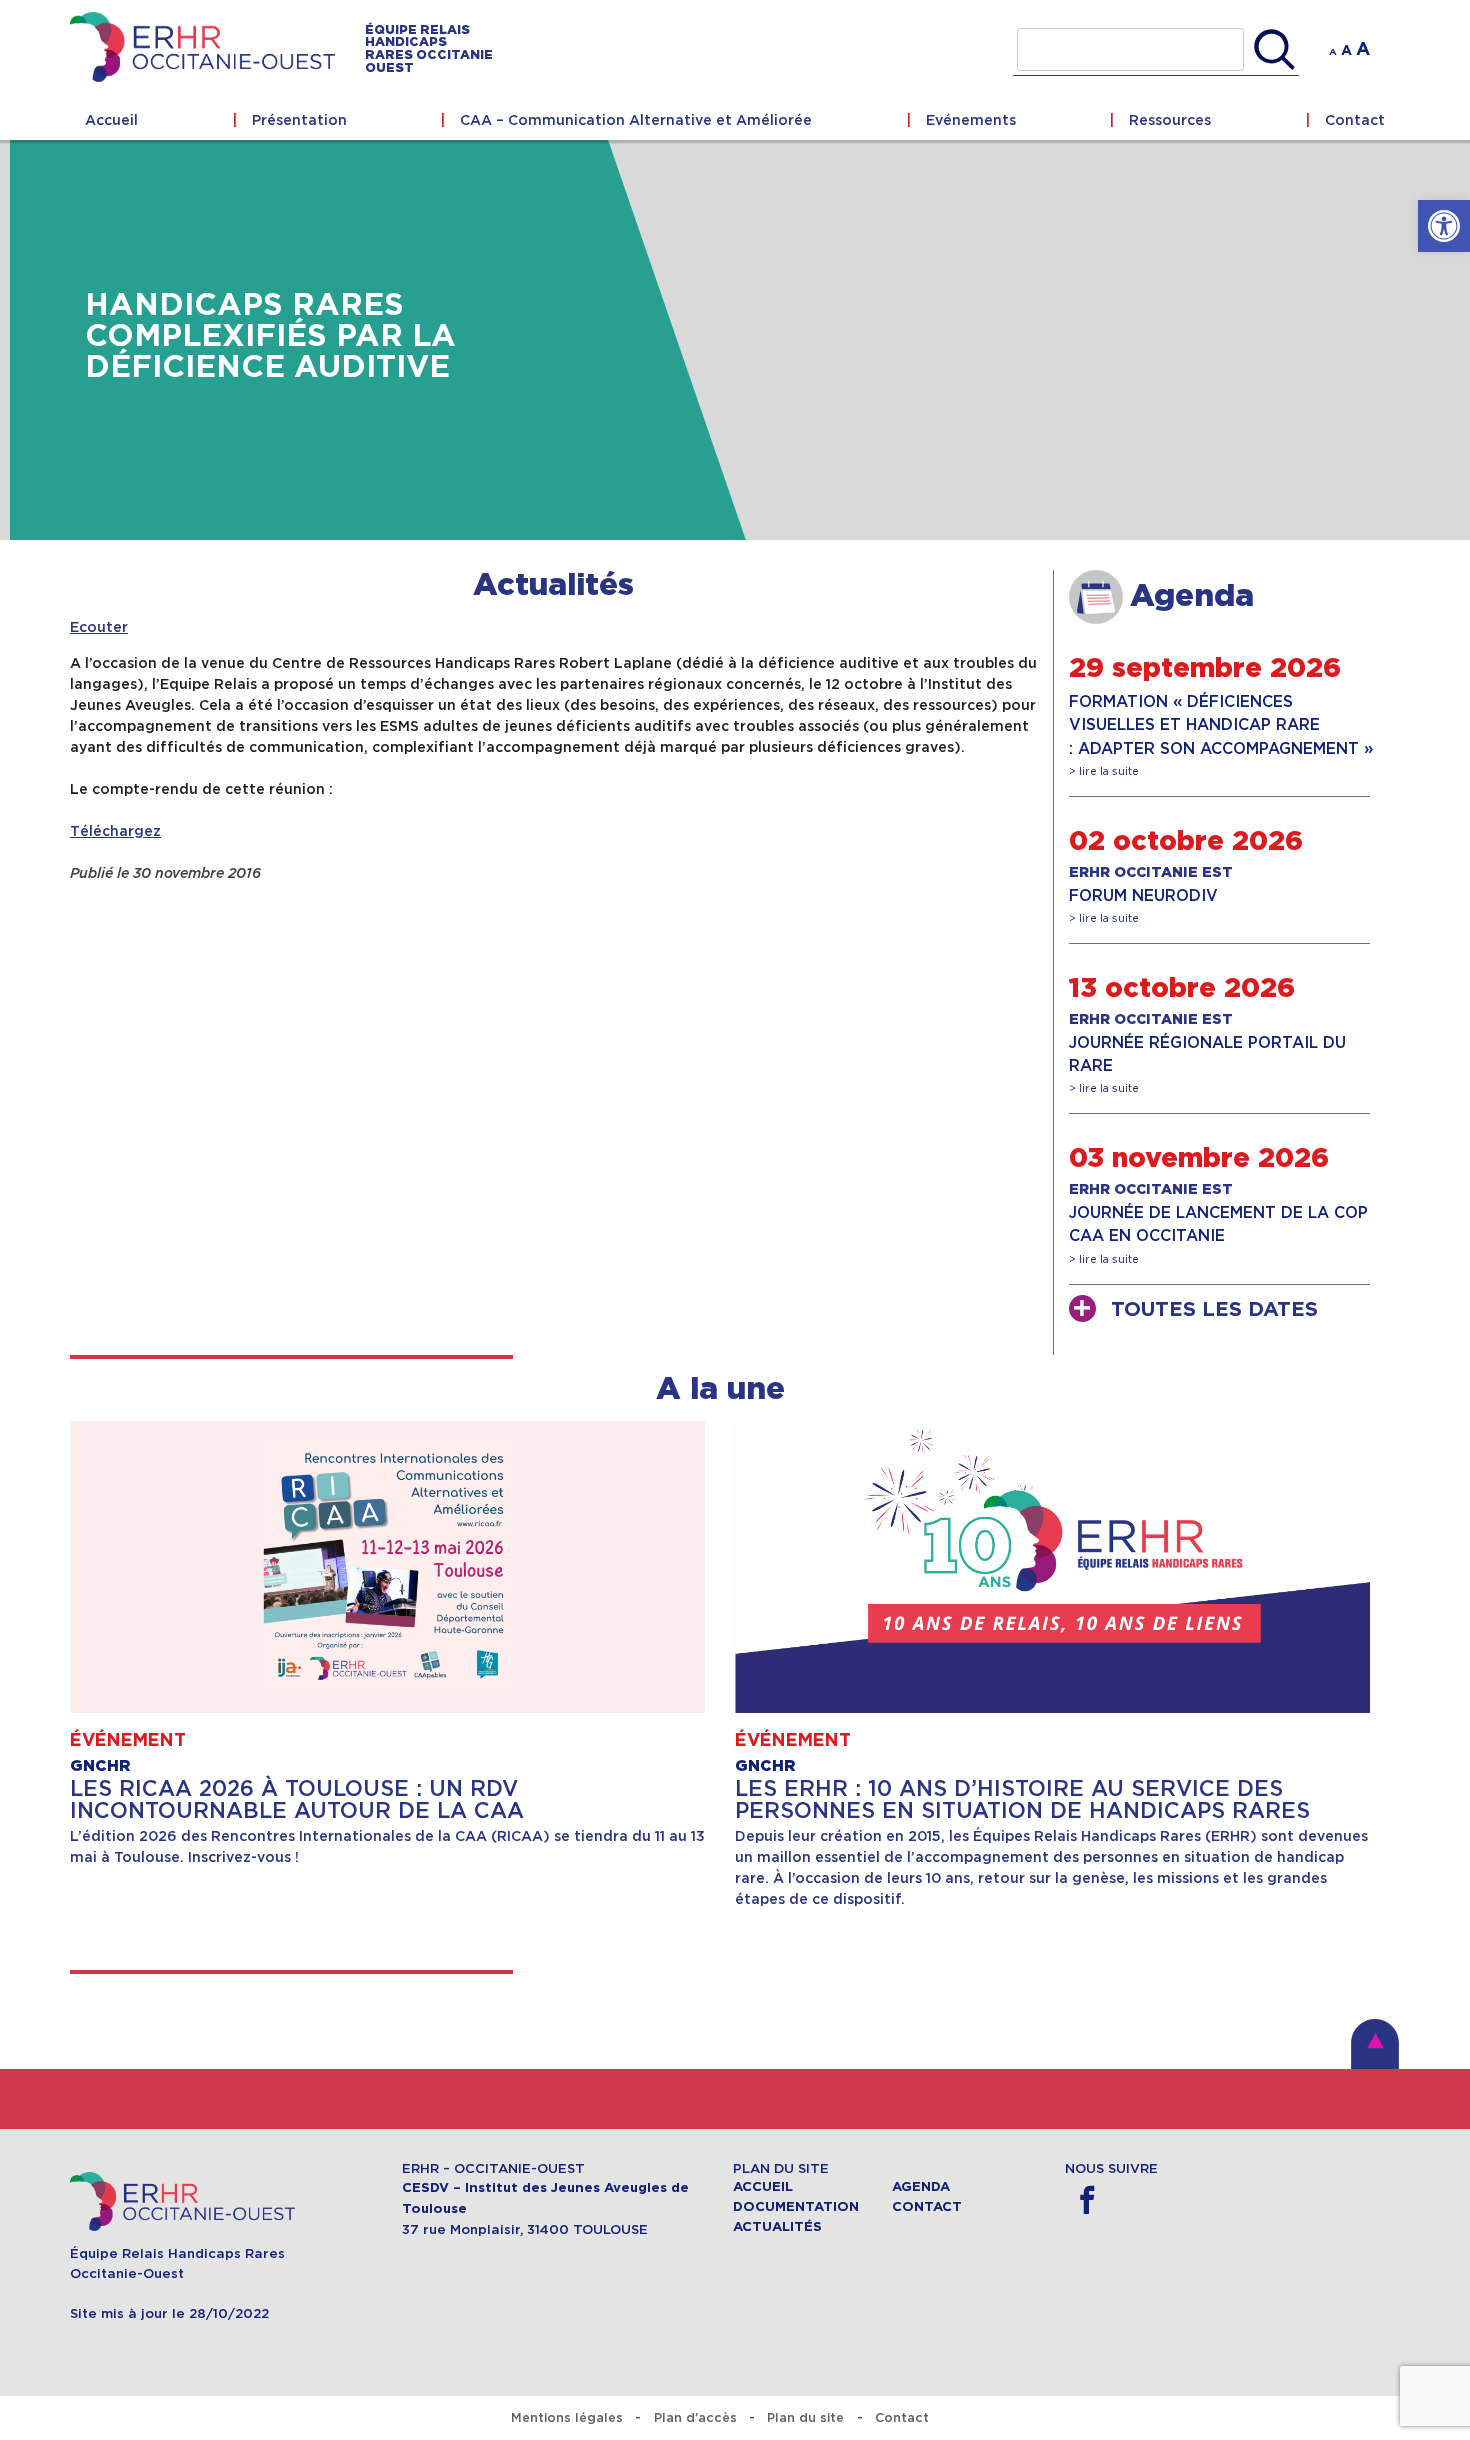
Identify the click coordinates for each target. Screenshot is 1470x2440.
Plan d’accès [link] (695, 2417)
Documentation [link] (796, 2207)
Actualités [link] (553, 585)
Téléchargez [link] (115, 831)
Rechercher (1274, 50)
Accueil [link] (111, 120)
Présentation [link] (299, 120)
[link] (1444, 226)
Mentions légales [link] (567, 2417)
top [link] (1375, 2044)
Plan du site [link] (805, 2417)
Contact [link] (1355, 120)
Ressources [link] (1170, 120)
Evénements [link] (971, 120)
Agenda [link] (921, 2187)
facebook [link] (1087, 2200)
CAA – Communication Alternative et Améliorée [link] (636, 120)
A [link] (1333, 52)
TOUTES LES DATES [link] (1214, 1310)
